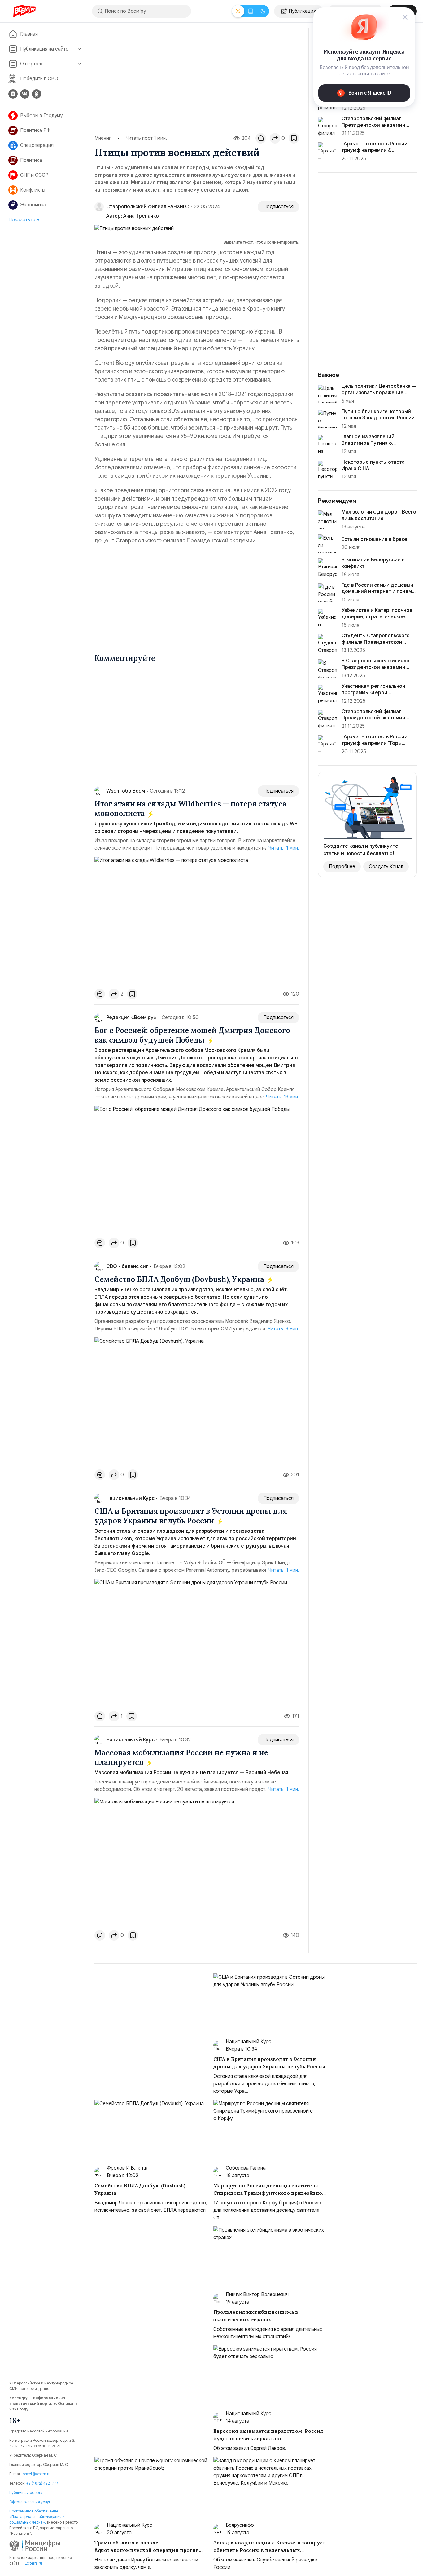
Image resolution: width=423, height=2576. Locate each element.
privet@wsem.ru (37, 2474)
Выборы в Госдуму (41, 116)
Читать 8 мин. (283, 1329)
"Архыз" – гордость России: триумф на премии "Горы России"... (375, 743)
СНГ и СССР (34, 175)
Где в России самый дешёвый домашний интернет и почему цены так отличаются (378, 592)
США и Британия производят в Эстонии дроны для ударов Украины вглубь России (191, 1516)
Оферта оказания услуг (30, 2502)
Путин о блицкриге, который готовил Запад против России (378, 415)
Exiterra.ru (33, 2563)
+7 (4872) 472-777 (42, 2483)
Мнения (103, 138)
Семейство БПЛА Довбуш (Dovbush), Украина (180, 1279)
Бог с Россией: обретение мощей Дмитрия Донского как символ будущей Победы (192, 1035)
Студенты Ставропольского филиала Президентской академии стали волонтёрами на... (378, 645)
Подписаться (278, 207)
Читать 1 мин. (284, 848)
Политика (31, 160)
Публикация (302, 11)
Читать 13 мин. (283, 1097)
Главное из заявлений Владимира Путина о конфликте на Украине (369, 443)
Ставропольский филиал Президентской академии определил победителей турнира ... (373, 721)
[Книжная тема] (251, 11)
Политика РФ (35, 130)
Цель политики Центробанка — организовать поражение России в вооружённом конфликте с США (379, 396)
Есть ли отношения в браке (374, 539)
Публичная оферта (26, 2492)
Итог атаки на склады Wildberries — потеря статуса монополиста (190, 809)
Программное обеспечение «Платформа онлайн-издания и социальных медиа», (37, 2517)
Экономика (33, 205)
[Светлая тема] (238, 11)
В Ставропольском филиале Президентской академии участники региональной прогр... (375, 670)
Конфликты (33, 190)
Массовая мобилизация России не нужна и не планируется (181, 1757)
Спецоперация (37, 145)
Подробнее (342, 867)
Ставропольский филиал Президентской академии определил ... (373, 125)
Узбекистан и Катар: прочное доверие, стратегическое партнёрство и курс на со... (377, 617)
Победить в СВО (39, 79)
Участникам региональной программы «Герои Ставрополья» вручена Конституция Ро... (373, 696)
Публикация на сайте (44, 49)
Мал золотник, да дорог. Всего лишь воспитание (379, 515)
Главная (29, 34)
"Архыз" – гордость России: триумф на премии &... (375, 147)
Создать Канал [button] (386, 867)
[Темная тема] (263, 11)
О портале (32, 64)
